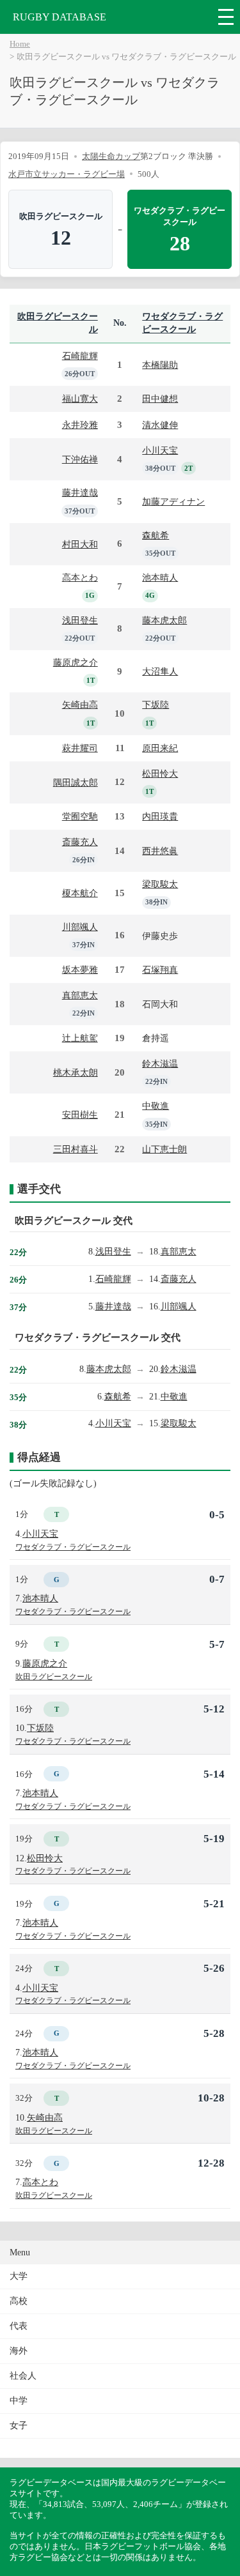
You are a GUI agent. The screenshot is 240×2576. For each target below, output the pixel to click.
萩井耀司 (80, 748)
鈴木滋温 (160, 1063)
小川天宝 (160, 450)
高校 (19, 2301)
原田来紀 (160, 748)
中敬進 (156, 1106)
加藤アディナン (173, 501)
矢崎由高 (80, 705)
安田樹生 (80, 1115)
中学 (19, 2401)
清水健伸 (160, 425)
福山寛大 (80, 399)
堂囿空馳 (80, 816)
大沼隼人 (160, 671)
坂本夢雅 (80, 970)
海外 (19, 2351)
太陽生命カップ (111, 156)
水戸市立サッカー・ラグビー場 (67, 174)
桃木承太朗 (76, 1072)
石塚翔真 (160, 970)
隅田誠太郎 (76, 782)
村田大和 (80, 544)
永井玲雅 (80, 425)
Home (20, 44)
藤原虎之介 (76, 662)
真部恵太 (80, 995)
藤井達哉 (80, 492)
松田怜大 (160, 774)
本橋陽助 (160, 365)
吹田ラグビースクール (54, 1677)
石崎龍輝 (80, 356)
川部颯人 (80, 927)
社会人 (23, 2376)
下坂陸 (156, 705)
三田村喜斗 (76, 1149)
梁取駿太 (160, 884)
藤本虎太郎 (164, 620)
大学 (19, 2276)
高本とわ (80, 577)
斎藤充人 (80, 842)
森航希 (156, 535)
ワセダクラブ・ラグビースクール (73, 1547)
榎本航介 (80, 893)
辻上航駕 (80, 1038)
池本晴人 (160, 577)
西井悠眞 (160, 851)
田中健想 (160, 399)
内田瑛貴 (160, 816)
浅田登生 (80, 620)
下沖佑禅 (80, 459)
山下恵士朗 (164, 1149)
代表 (19, 2326)
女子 (19, 2426)
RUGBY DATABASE (60, 17)
